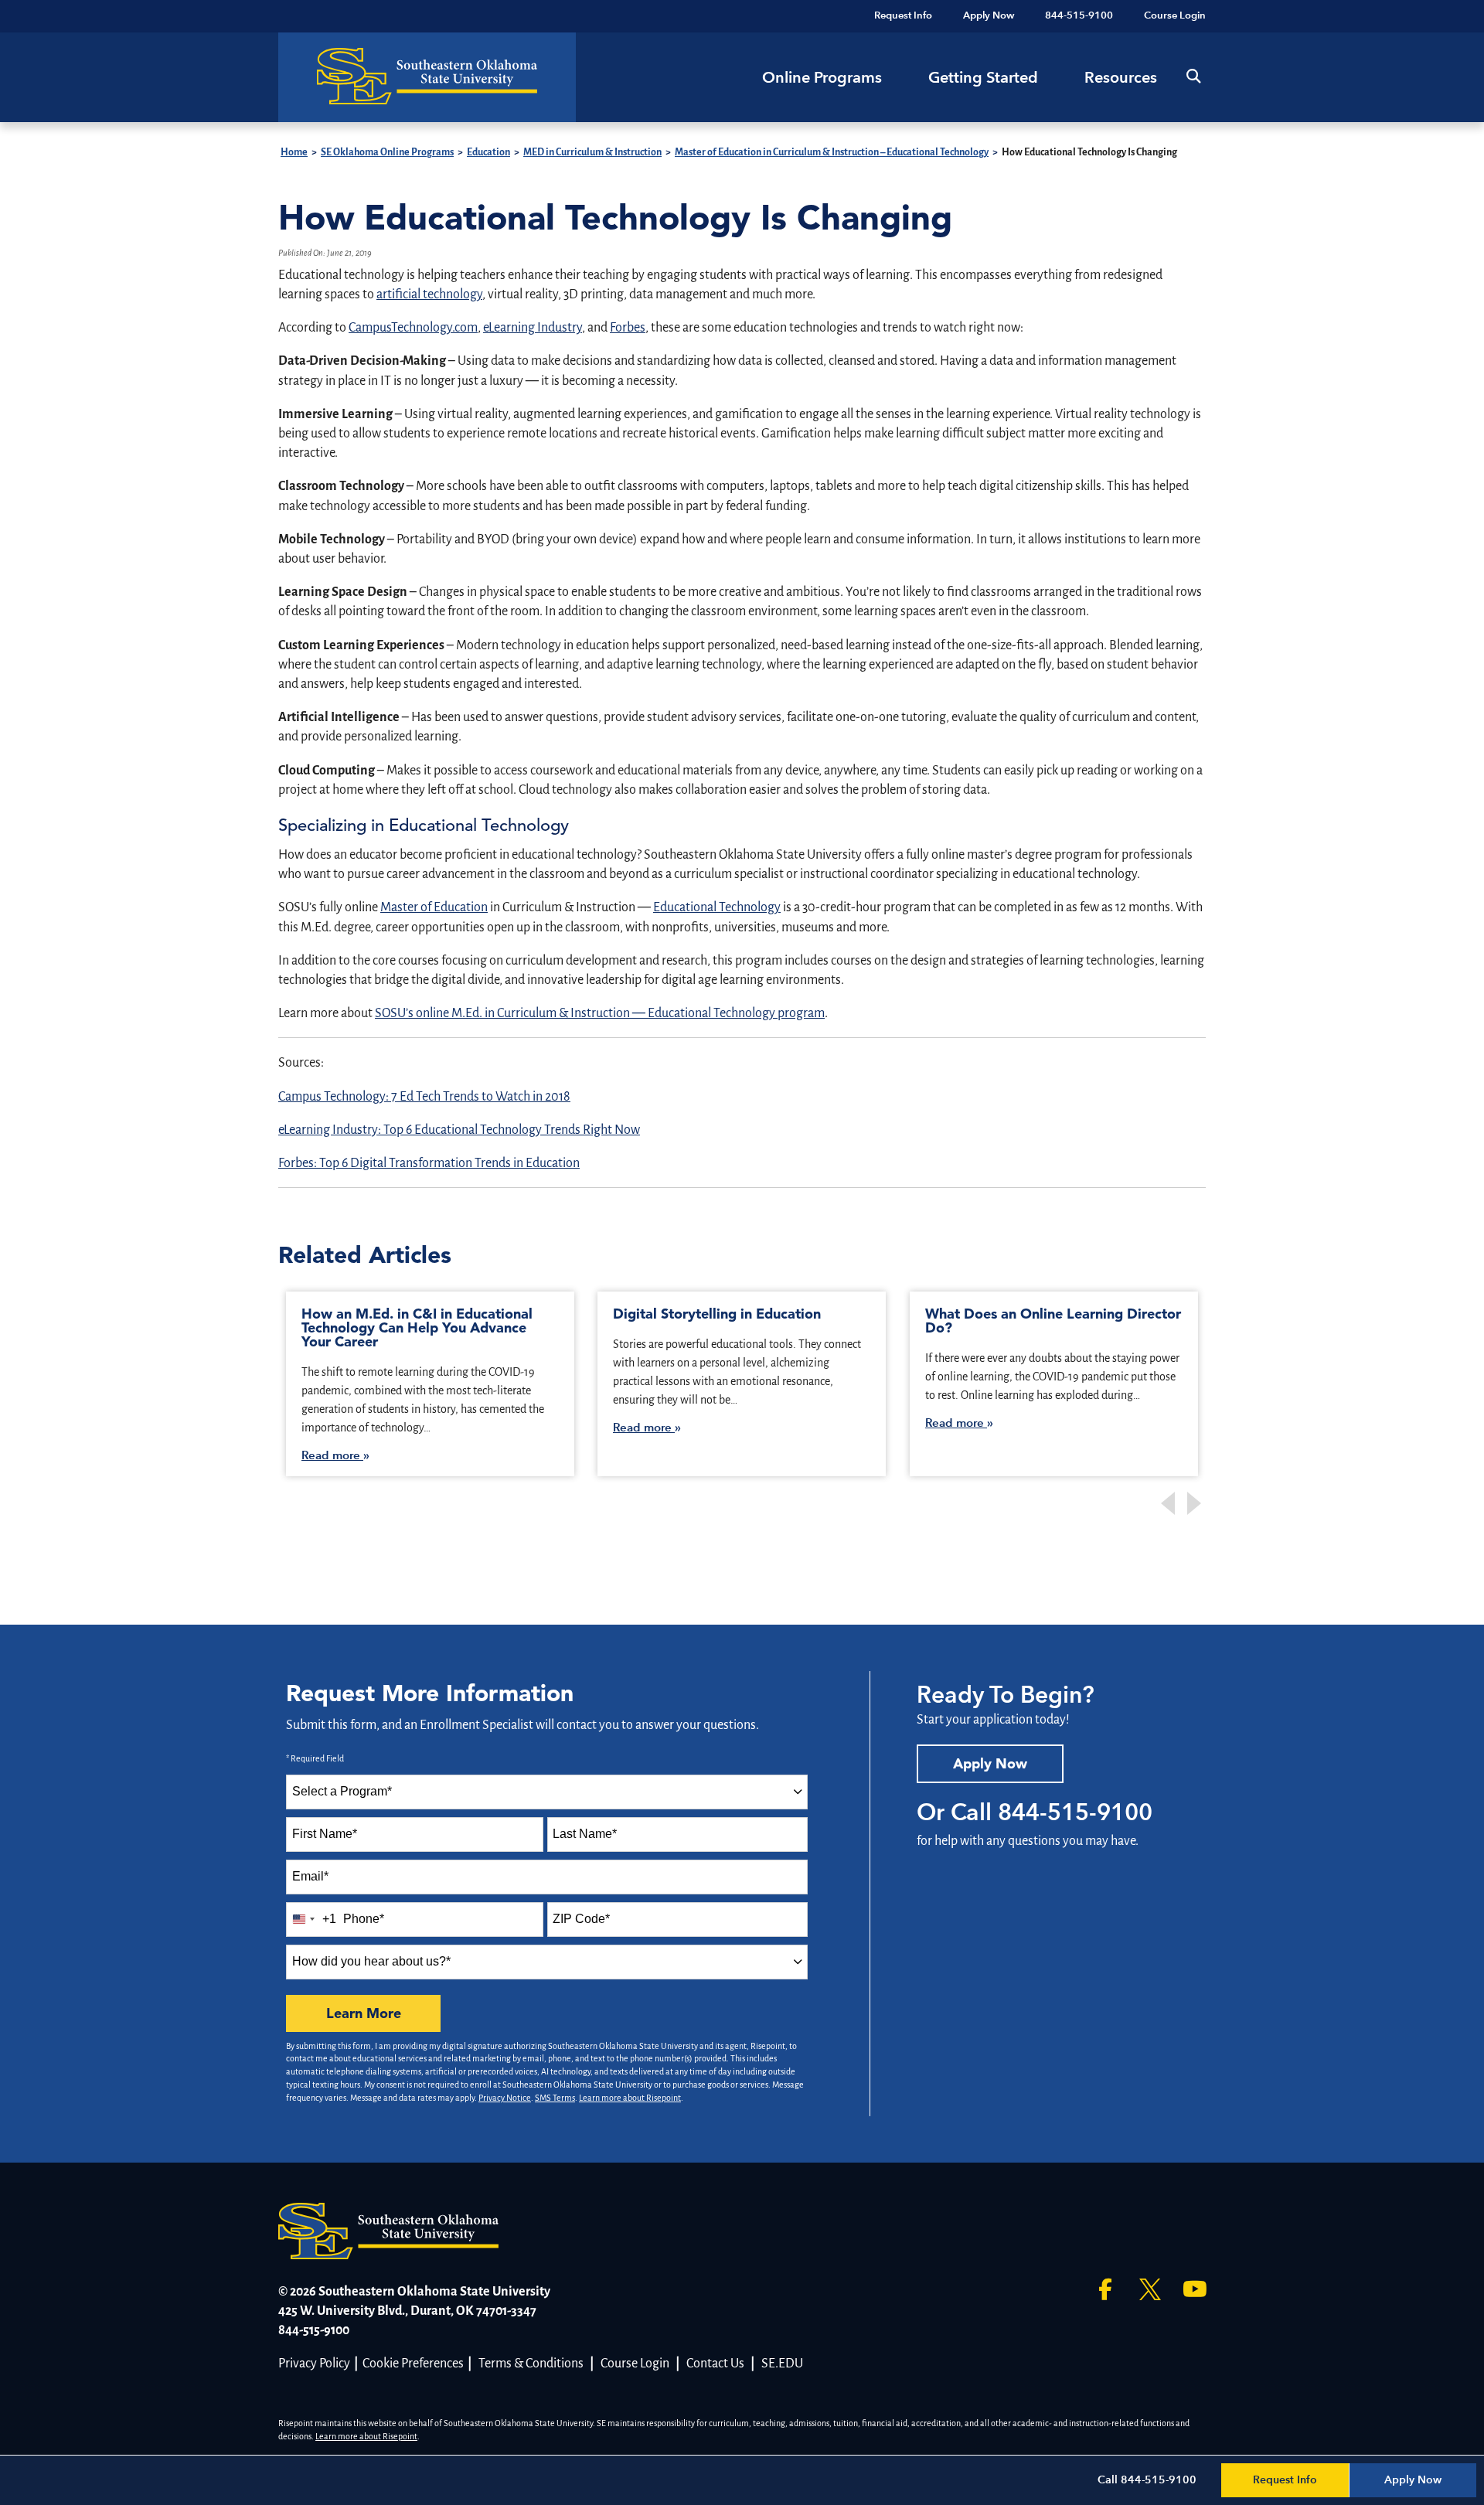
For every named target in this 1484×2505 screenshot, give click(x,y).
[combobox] (547, 1792)
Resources (1121, 77)
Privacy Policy (314, 2364)
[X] (1150, 2289)
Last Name (585, 1834)
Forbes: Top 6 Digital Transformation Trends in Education (429, 1163)
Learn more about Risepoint (630, 2098)
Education (488, 152)
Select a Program (342, 1791)
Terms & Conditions (531, 2364)
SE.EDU (782, 2364)
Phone (364, 1919)
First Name (325, 1834)
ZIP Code (581, 1919)
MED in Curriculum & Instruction (592, 152)
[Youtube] (1195, 2289)
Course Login (635, 2364)
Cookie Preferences (413, 2364)
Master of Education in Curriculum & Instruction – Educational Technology (832, 152)
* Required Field (315, 1758)
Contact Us (715, 2364)
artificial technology (429, 294)
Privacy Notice (505, 2098)
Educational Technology (717, 907)
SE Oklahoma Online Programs (387, 152)
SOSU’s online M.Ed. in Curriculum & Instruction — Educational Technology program (600, 1013)
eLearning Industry (533, 328)
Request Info (1285, 2480)
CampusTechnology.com (413, 328)
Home (294, 152)
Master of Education (434, 907)
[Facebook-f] (1105, 2289)
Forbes (628, 328)
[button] (1193, 77)
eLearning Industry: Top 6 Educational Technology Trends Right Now (459, 1130)
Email (310, 1876)
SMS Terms (555, 2098)
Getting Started (983, 77)
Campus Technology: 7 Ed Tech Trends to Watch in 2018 (424, 1097)
